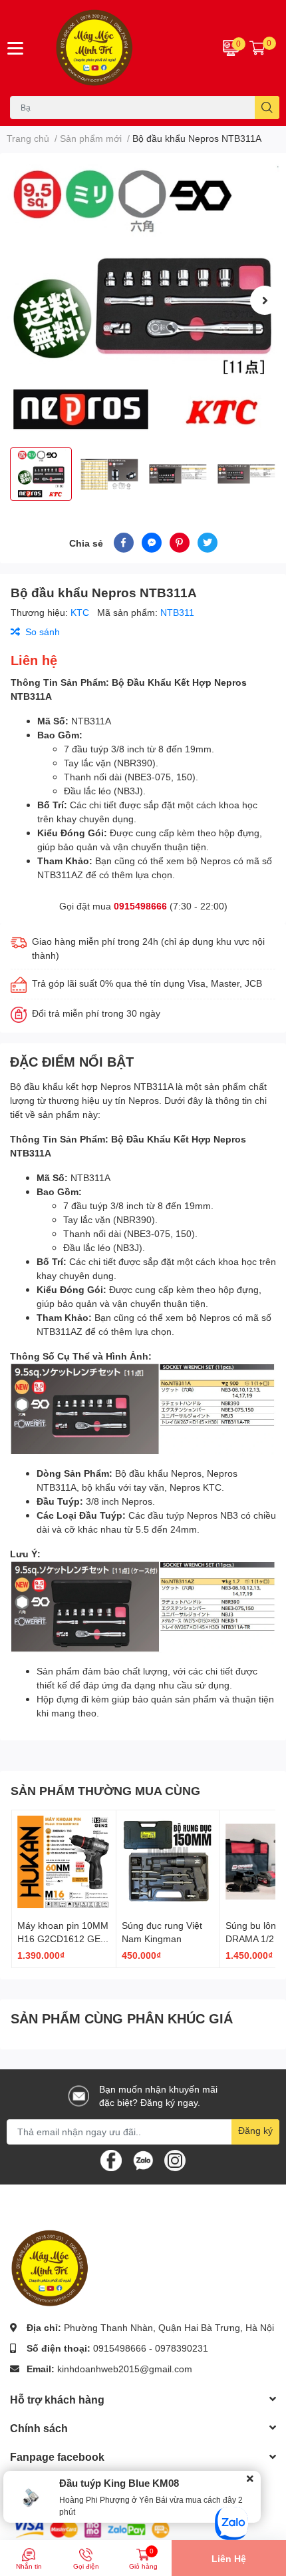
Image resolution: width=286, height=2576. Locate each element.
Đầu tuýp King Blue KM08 (119, 2483)
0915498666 (140, 906)
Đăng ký (255, 2130)
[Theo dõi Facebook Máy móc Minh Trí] (111, 2159)
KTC (81, 612)
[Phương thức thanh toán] (92, 2528)
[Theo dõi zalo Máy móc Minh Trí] (143, 2159)
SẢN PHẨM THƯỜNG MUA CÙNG (105, 1790)
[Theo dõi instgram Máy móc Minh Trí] (175, 2159)
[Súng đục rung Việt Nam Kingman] (168, 1862)
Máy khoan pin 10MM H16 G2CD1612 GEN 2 (63, 1938)
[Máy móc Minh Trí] (119, 48)
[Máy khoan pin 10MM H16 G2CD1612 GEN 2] (64, 1862)
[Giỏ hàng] (257, 48)
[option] (143, 300)
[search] (267, 108)
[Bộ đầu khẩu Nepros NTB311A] (143, 300)
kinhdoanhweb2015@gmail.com (125, 2369)
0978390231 (182, 2348)
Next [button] (265, 300)
